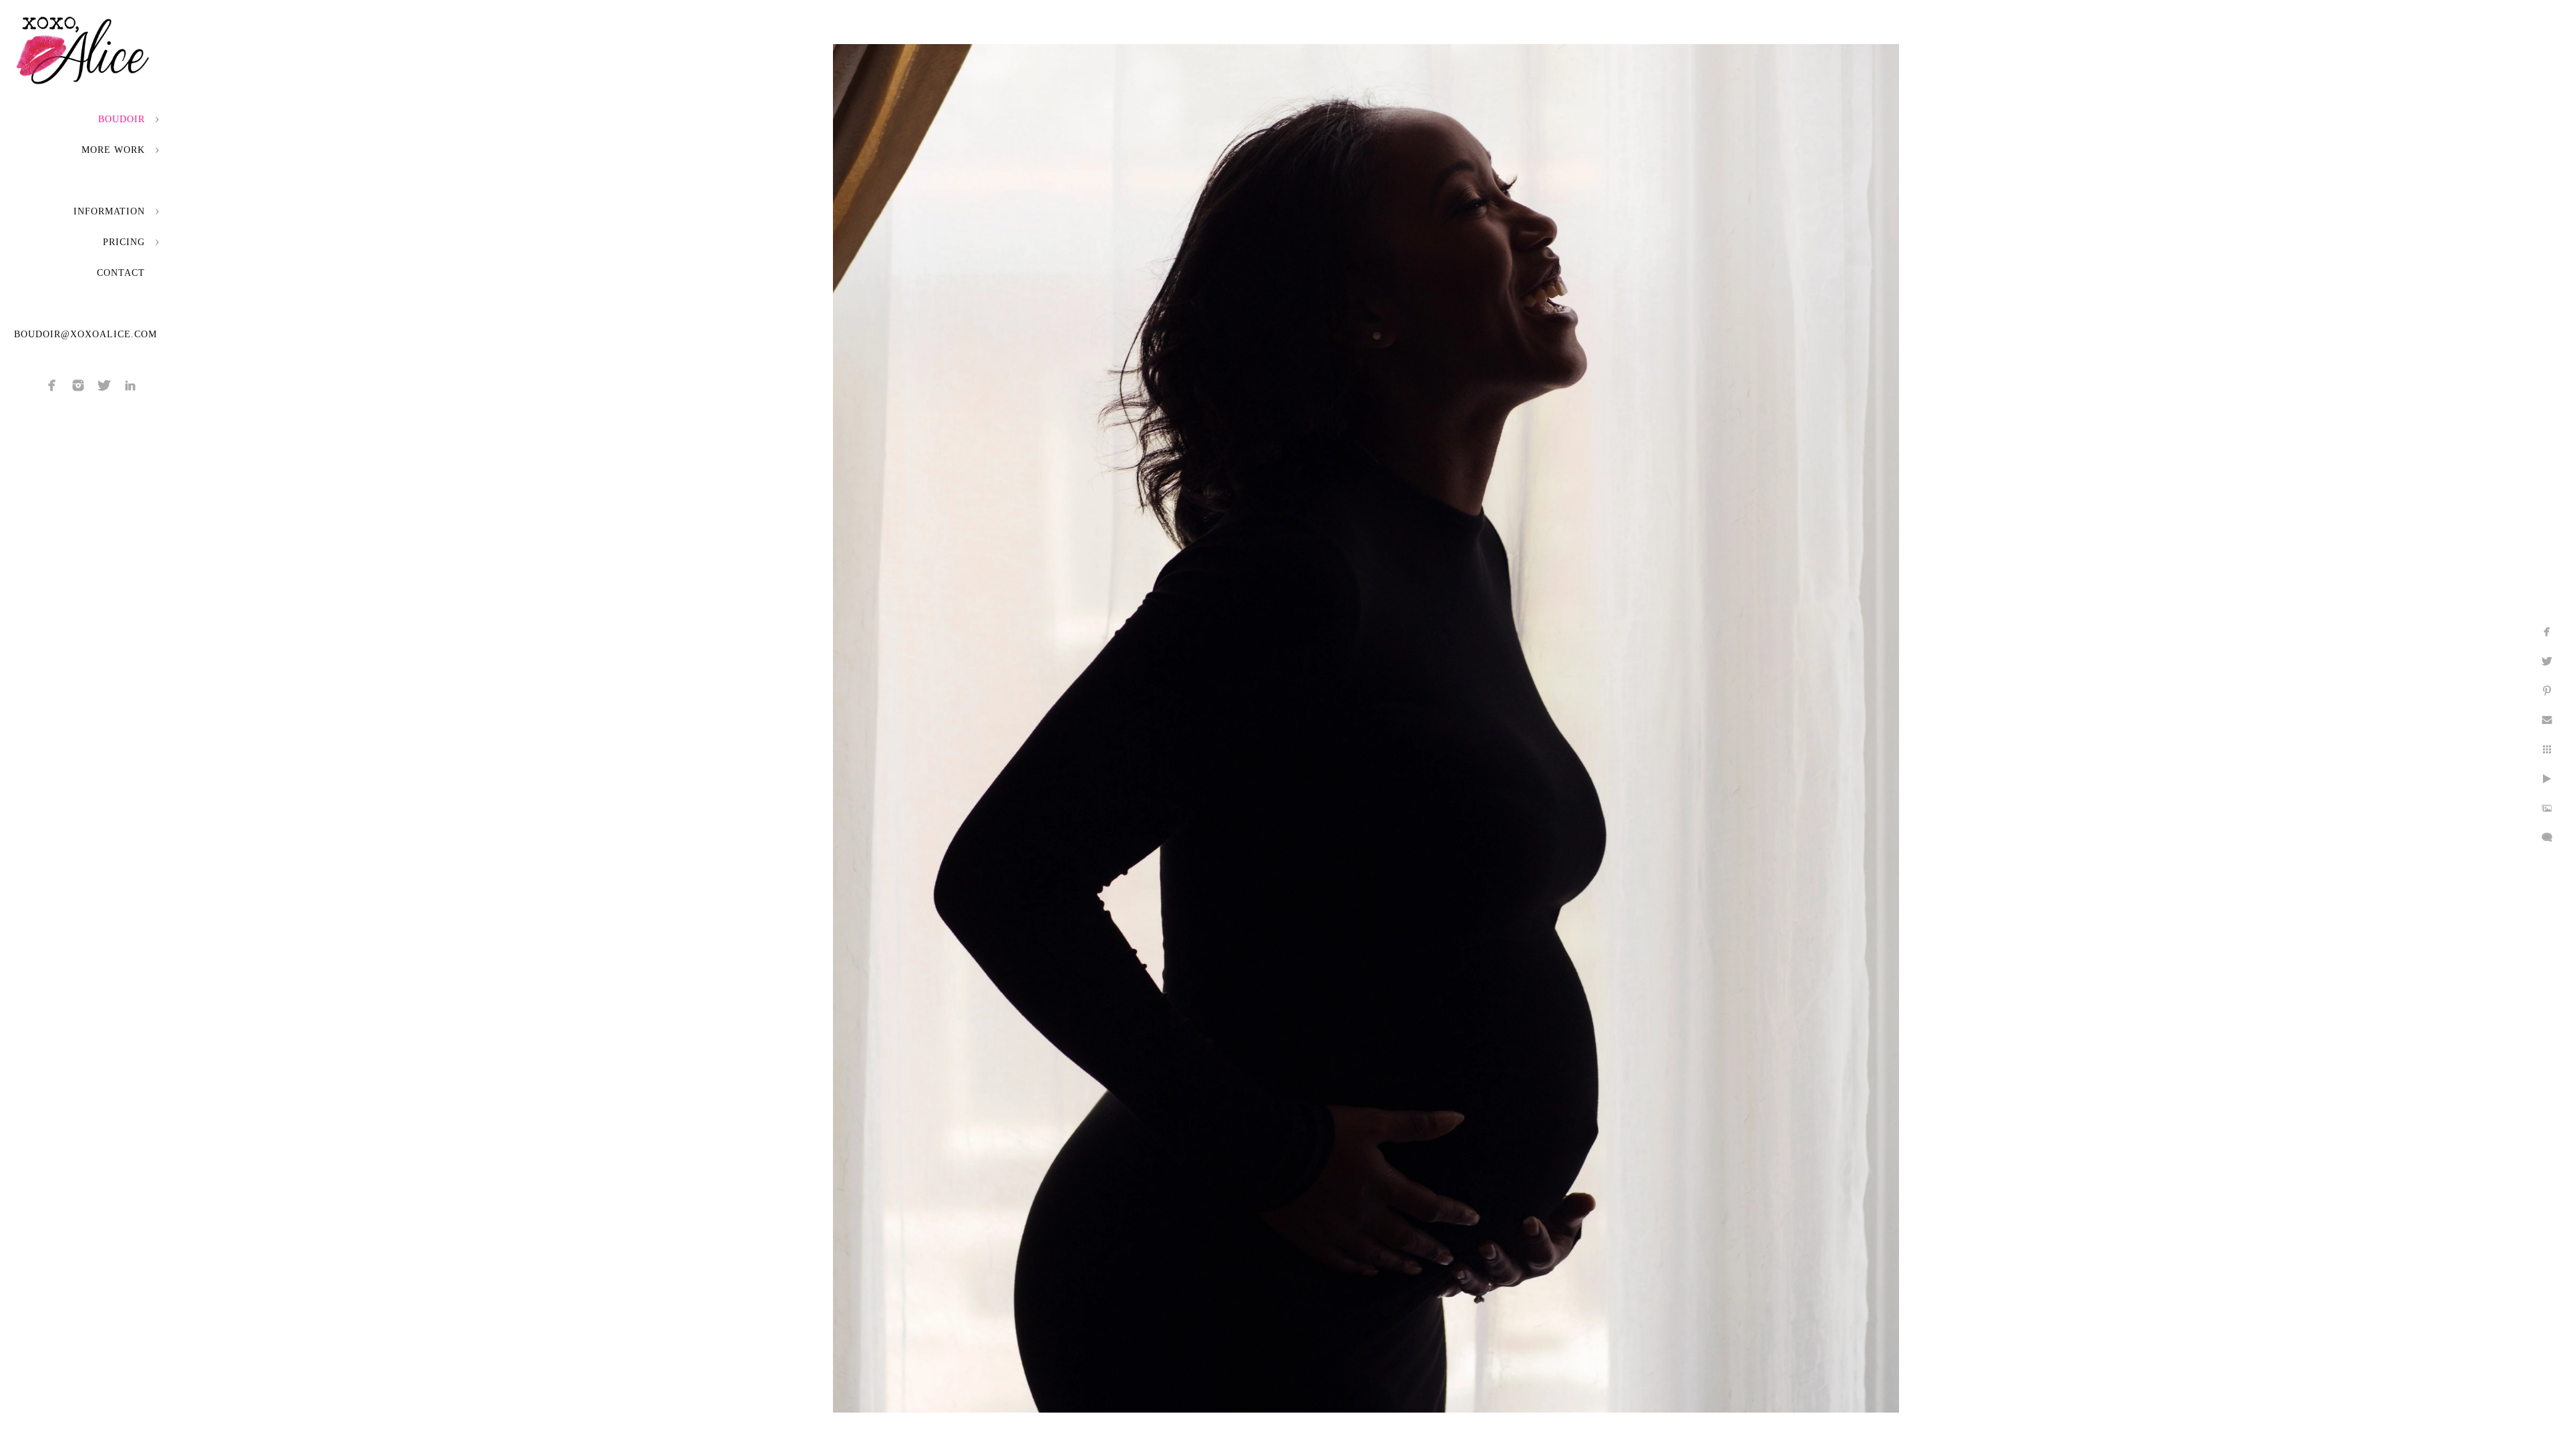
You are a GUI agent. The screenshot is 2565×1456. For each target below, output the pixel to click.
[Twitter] (104, 385)
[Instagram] (78, 385)
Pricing (124, 242)
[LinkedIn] (130, 385)
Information (109, 211)
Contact (121, 273)
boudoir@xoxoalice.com (85, 334)
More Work (113, 150)
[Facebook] (52, 385)
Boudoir (122, 119)
